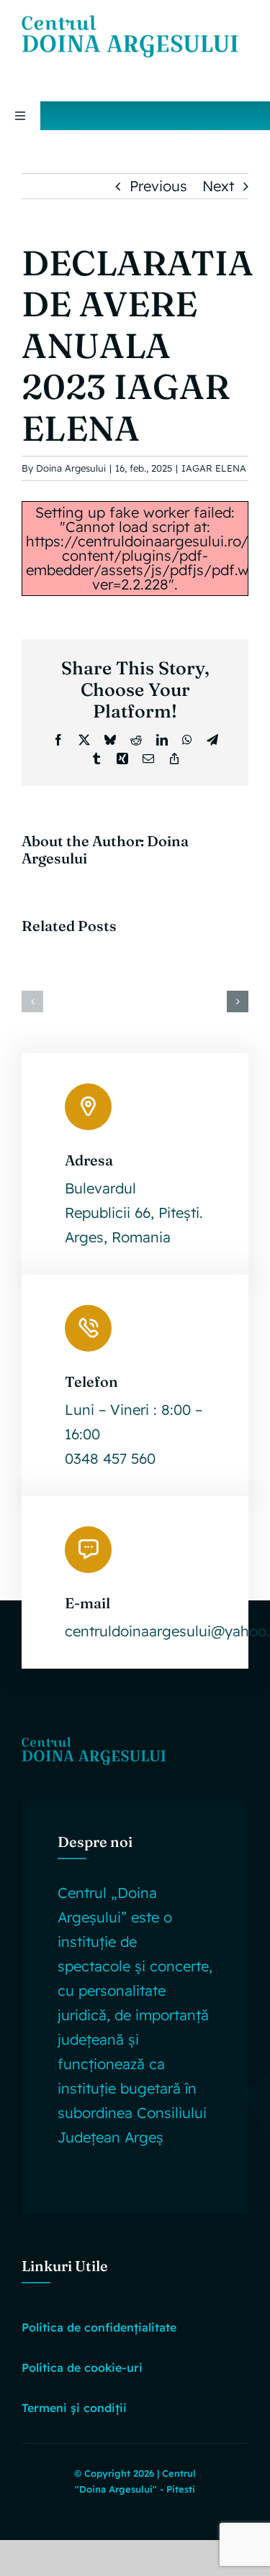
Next (218, 186)
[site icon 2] (130, 22)
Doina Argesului (71, 468)
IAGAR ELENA (214, 468)
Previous (158, 186)
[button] (32, 1001)
